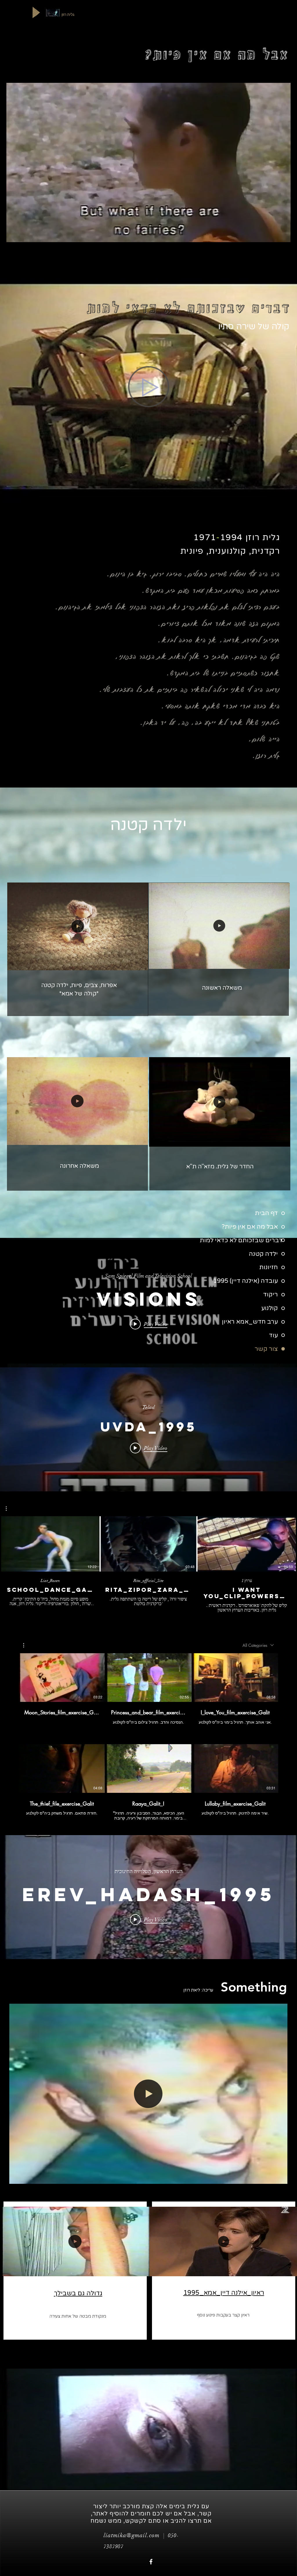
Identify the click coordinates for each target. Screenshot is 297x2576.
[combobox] (258, 1645)
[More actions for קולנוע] (27, 1645)
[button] (141, 964)
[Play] (36, 12)
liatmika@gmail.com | (136, 2535)
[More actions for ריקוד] (9, 1509)
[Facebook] (151, 2562)
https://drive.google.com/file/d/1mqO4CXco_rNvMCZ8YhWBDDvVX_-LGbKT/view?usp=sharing (150, 1361)
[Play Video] (50, 1544)
